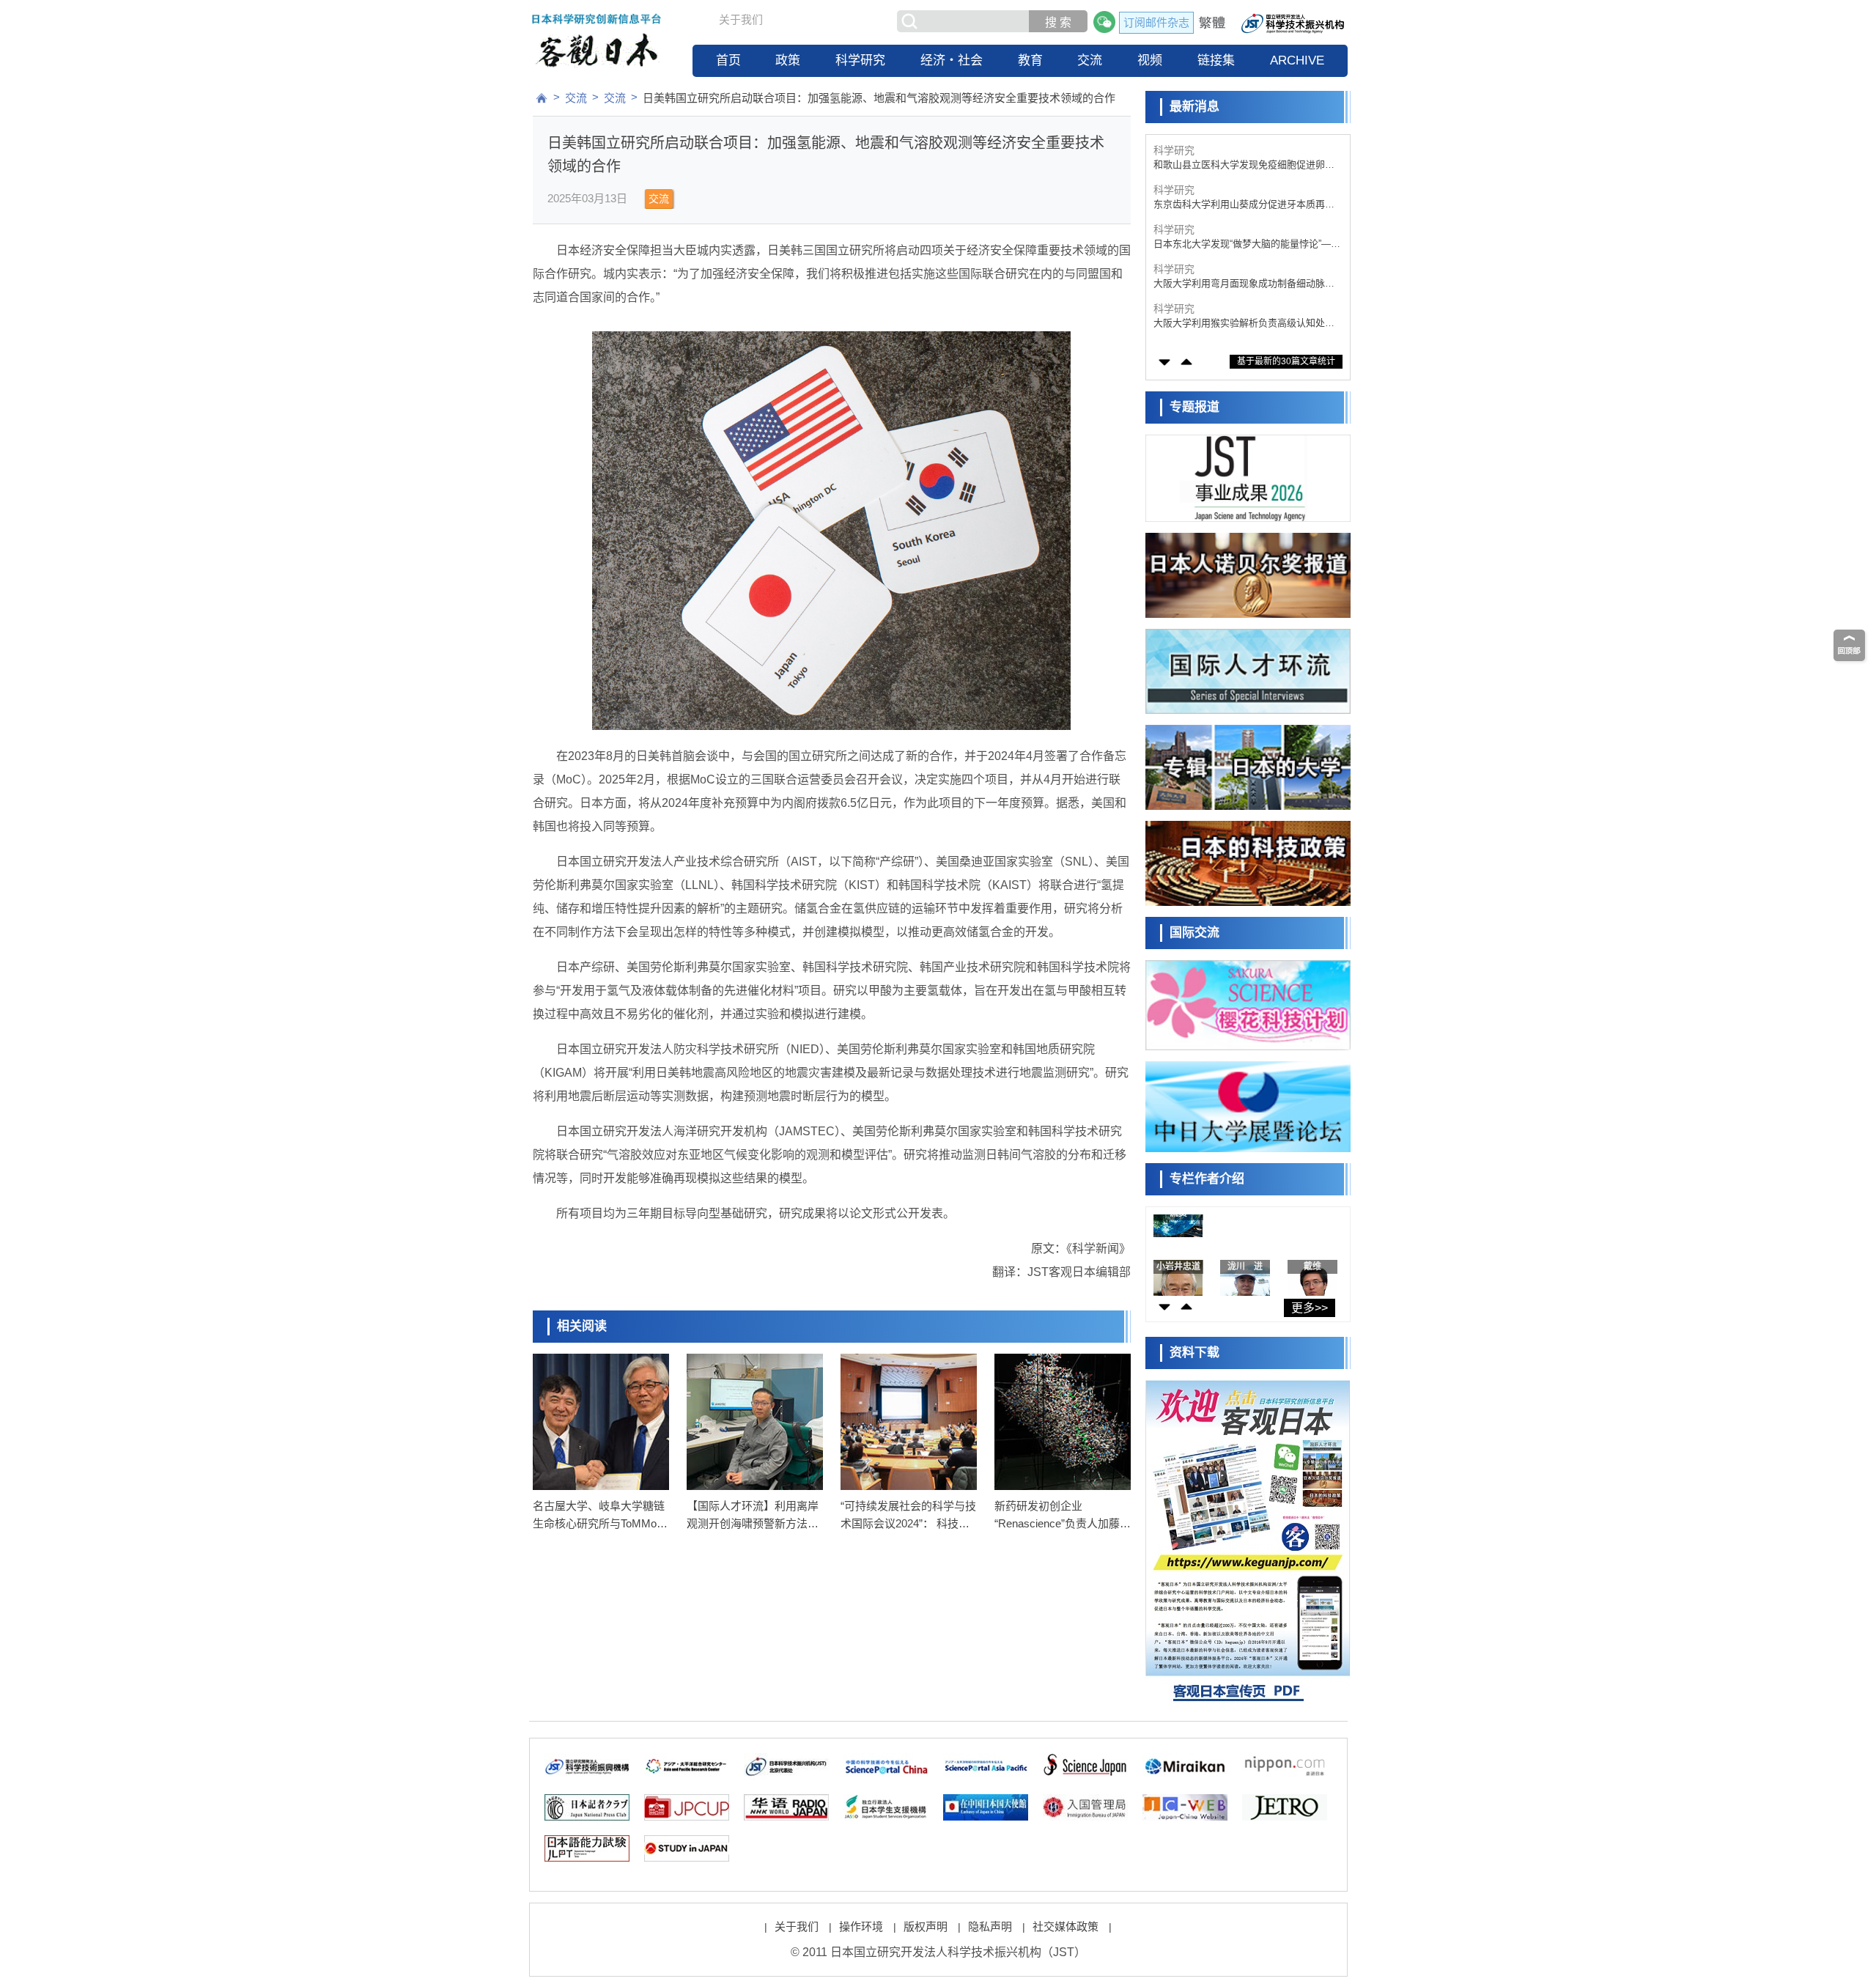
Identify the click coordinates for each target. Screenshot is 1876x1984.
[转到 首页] (542, 98)
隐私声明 (990, 1926)
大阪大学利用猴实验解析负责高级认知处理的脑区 (1244, 324)
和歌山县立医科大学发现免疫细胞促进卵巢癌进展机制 (1244, 165)
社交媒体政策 (1066, 1926)
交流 (1090, 60)
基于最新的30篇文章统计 (1286, 361)
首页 (728, 60)
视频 (1150, 60)
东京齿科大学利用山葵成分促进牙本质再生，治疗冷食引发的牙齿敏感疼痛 (1239, 205)
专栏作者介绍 (1207, 1179)
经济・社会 (952, 60)
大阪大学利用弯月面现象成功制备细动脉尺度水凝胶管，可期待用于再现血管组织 (1244, 284)
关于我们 (741, 19)
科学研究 (860, 60)
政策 (788, 60)
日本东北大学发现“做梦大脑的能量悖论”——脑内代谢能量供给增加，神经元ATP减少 (1247, 244)
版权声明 (926, 1926)
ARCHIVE (1297, 60)
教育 (1030, 60)
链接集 (1216, 60)
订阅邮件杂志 (1156, 22)
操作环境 (861, 1926)
